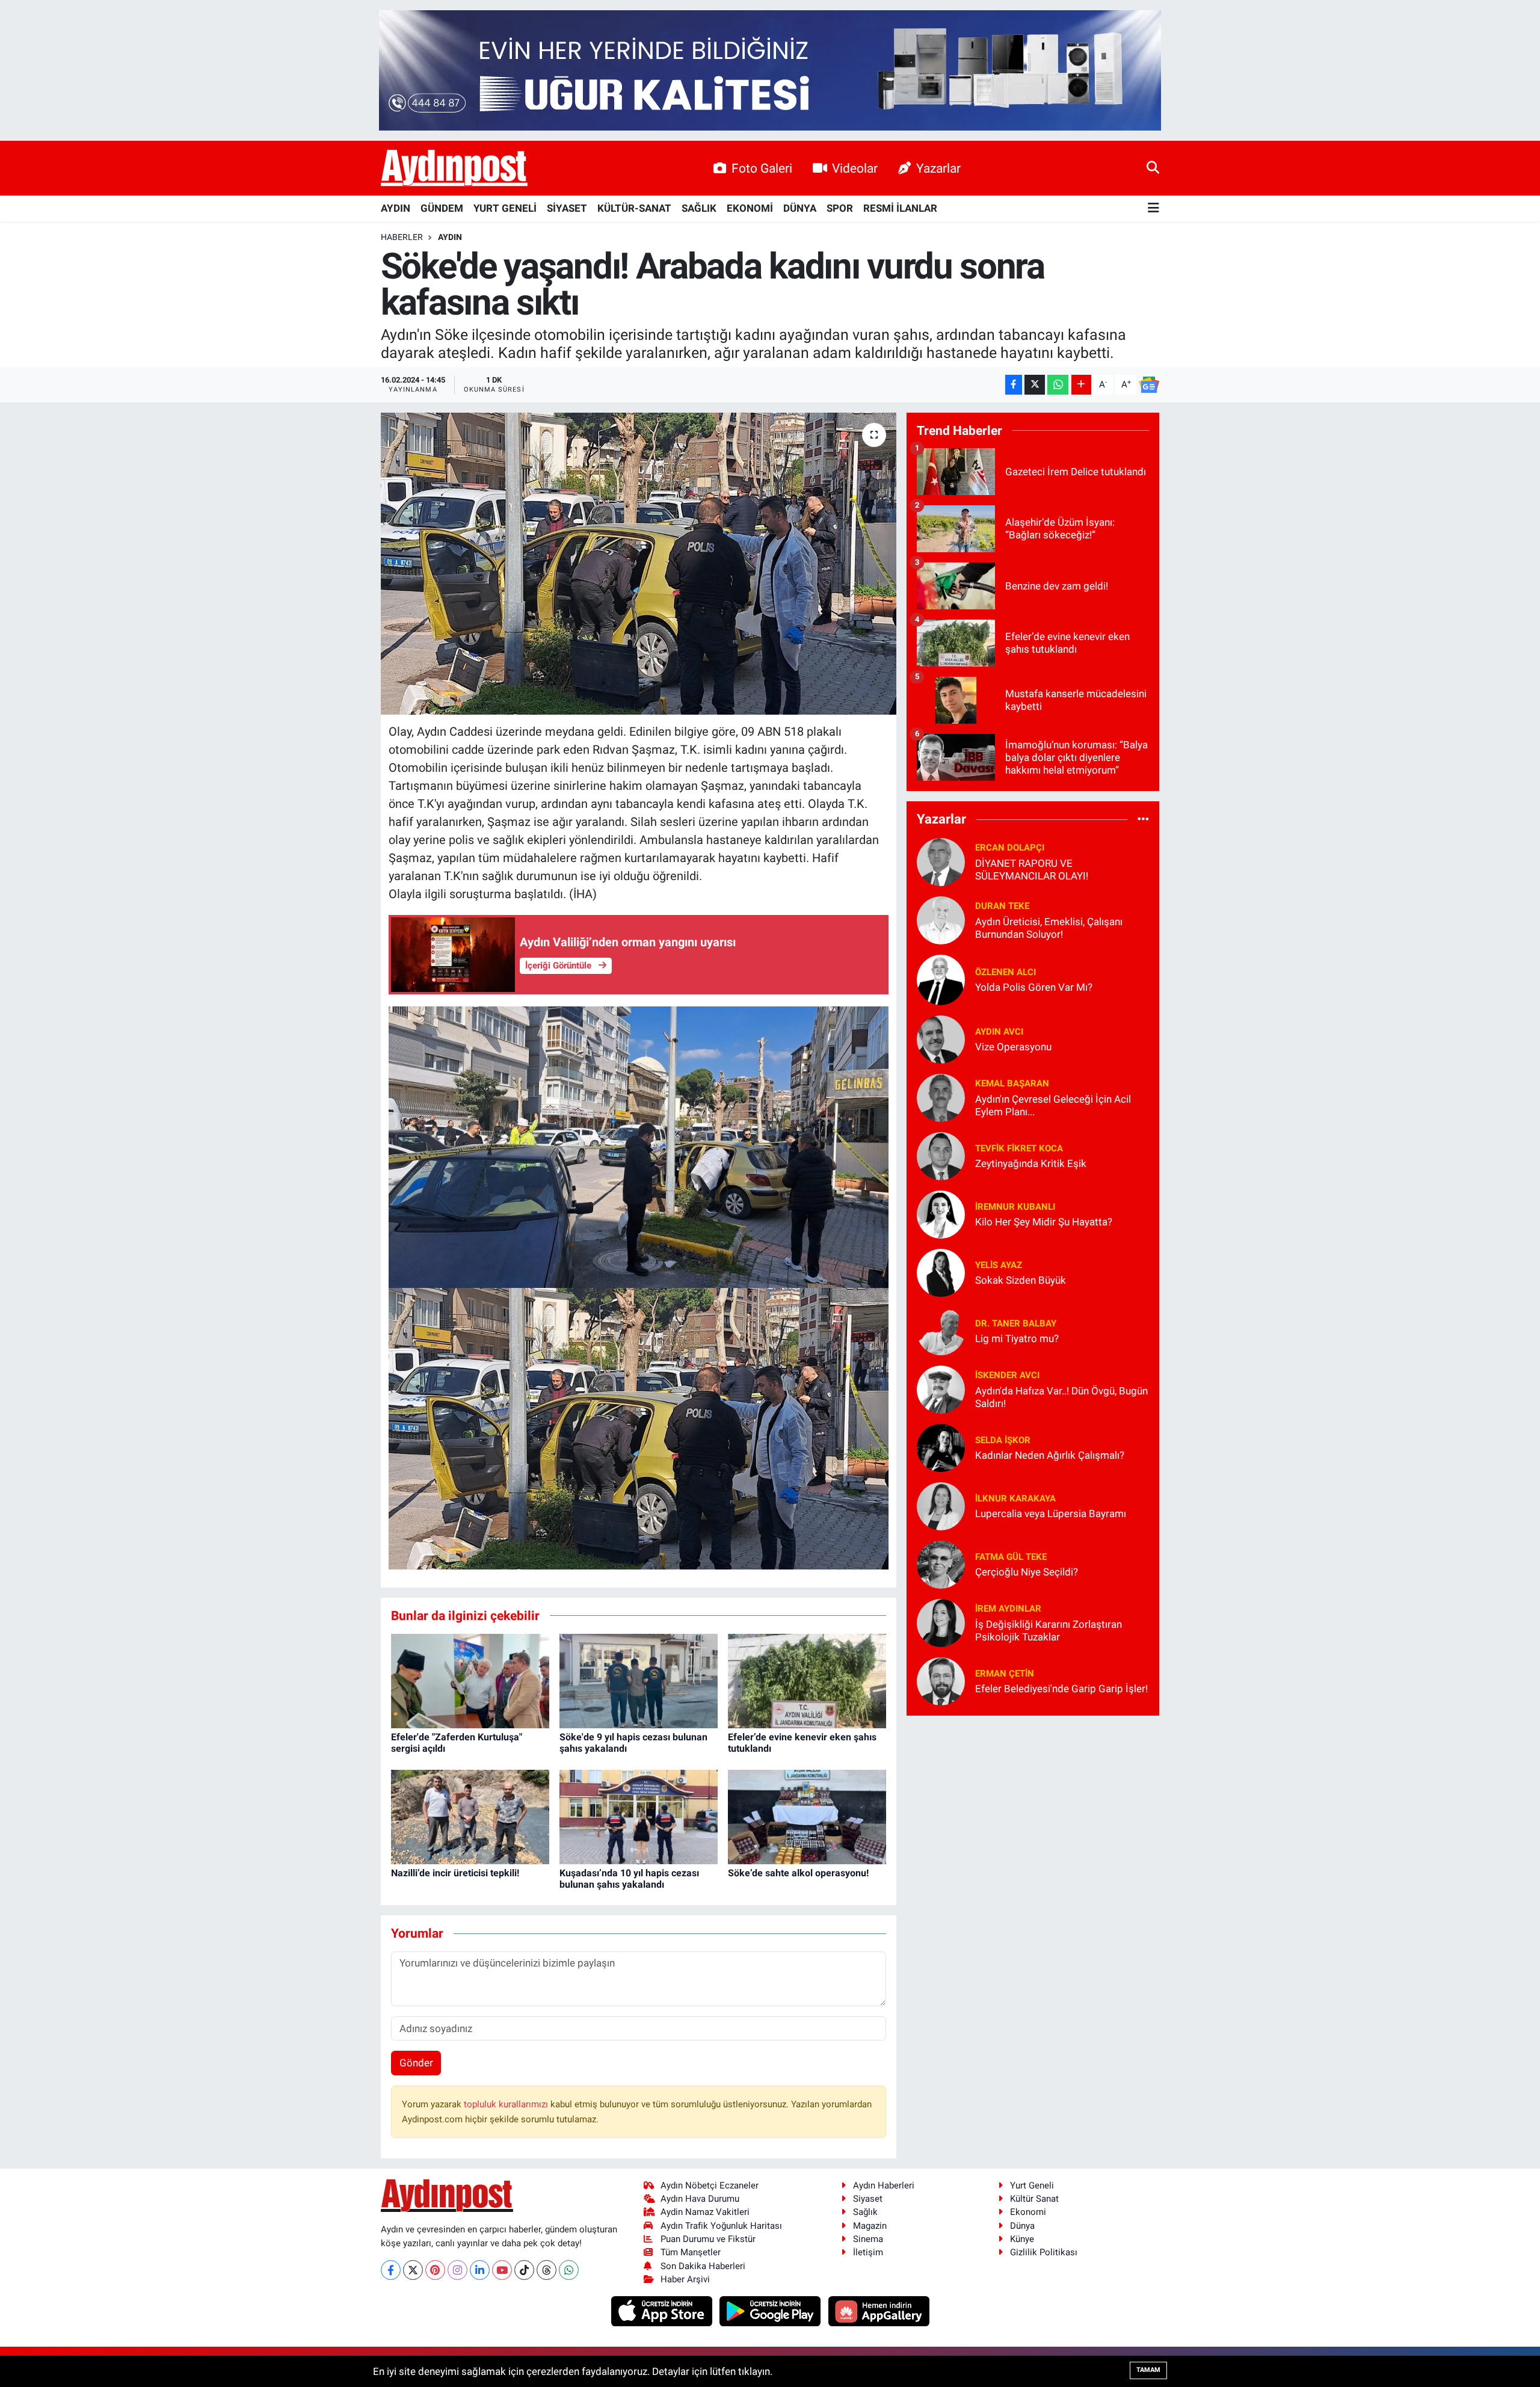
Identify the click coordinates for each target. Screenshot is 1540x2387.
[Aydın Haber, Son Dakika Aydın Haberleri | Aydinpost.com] (454, 168)
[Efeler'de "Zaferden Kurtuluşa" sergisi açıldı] (470, 1680)
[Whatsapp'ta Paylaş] (1058, 385)
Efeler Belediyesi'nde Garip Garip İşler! (1061, 1689)
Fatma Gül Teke (1011, 1557)
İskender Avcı (1007, 1375)
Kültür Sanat (1034, 2199)
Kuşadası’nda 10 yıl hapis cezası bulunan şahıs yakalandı (629, 1879)
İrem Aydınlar (1008, 1609)
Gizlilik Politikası (1044, 2252)
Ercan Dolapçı (1010, 848)
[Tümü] (1143, 819)
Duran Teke (1002, 906)
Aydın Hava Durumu (700, 2199)
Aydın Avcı (999, 1032)
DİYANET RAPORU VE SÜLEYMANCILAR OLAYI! (1032, 870)
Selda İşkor (1003, 1440)
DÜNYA (800, 208)
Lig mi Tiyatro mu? (1017, 1338)
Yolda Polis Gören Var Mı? (1034, 987)
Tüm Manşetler (691, 2252)
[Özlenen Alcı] (941, 979)
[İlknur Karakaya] (941, 1505)
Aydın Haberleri (884, 2185)
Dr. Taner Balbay (1016, 1323)
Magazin (870, 2226)
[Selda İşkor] (941, 1447)
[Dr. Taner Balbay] (941, 1330)
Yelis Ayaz (999, 1265)
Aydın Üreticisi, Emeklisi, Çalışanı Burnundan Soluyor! (1049, 928)
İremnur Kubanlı (1015, 1207)
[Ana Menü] (1153, 208)
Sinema (868, 2239)
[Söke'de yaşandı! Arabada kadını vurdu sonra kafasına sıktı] (639, 564)
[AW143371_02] (639, 1146)
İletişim (868, 2252)
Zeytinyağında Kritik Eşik (1031, 1163)
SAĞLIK (699, 208)
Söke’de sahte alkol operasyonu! (798, 1873)
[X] (413, 2270)
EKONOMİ (750, 208)
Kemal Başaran (1012, 1083)
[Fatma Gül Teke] (941, 1563)
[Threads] (547, 2270)
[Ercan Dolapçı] (941, 861)
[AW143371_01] (639, 1428)
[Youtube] (502, 2270)
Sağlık (865, 2212)
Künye (1022, 2239)
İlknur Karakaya (1015, 1498)
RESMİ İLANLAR (900, 208)
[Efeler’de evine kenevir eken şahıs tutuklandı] (807, 1680)
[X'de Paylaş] (1035, 385)
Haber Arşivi (685, 2279)
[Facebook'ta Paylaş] (1014, 385)
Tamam (1148, 2370)
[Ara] (1153, 168)
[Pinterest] (435, 2270)
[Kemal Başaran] (941, 1097)
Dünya (1022, 2226)
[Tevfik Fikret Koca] (941, 1155)
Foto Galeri (762, 168)
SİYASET (567, 208)
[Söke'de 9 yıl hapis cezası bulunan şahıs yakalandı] (639, 1680)
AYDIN (396, 208)
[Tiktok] (524, 2270)
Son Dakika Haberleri (703, 2266)
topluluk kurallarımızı (507, 2104)
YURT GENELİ (505, 208)
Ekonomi (1028, 2212)
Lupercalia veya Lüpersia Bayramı (1051, 1514)
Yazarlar (938, 168)
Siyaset (868, 2199)
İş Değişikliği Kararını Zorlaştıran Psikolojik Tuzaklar (1049, 1631)
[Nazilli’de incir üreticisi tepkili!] (470, 1816)
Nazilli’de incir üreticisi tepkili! (455, 1873)
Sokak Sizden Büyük (1021, 1280)
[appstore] (663, 2311)
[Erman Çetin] (941, 1680)
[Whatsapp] (569, 2270)
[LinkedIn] (480, 2270)
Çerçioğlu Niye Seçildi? (1027, 1572)
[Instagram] (457, 2270)
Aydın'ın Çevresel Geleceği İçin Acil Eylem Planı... (1053, 1105)
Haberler (402, 237)
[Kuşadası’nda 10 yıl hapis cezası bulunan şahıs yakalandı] (639, 1816)
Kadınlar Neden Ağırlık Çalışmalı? (1050, 1455)
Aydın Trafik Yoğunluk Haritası (721, 2226)
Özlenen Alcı (1006, 972)
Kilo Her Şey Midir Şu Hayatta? (1044, 1222)
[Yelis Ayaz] (941, 1272)
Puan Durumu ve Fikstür (708, 2239)
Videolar (855, 168)
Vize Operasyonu (1013, 1047)
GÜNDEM (442, 208)
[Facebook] (391, 2270)
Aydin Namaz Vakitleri (705, 2212)
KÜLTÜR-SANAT (634, 208)
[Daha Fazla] (1081, 385)
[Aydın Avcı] (941, 1038)
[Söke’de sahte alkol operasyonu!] (807, 1816)
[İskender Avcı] (941, 1388)
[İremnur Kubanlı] (941, 1213)
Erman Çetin (1005, 1674)
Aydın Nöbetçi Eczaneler (710, 2185)
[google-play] (772, 2311)
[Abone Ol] (1149, 385)
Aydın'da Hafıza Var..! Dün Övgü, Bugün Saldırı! (1061, 1397)
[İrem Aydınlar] (941, 1622)
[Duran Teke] (941, 919)
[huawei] (879, 2311)
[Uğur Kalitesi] (770, 69)
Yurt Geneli (1032, 2185)
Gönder (416, 2063)
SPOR (840, 208)
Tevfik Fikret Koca (1019, 1148)
